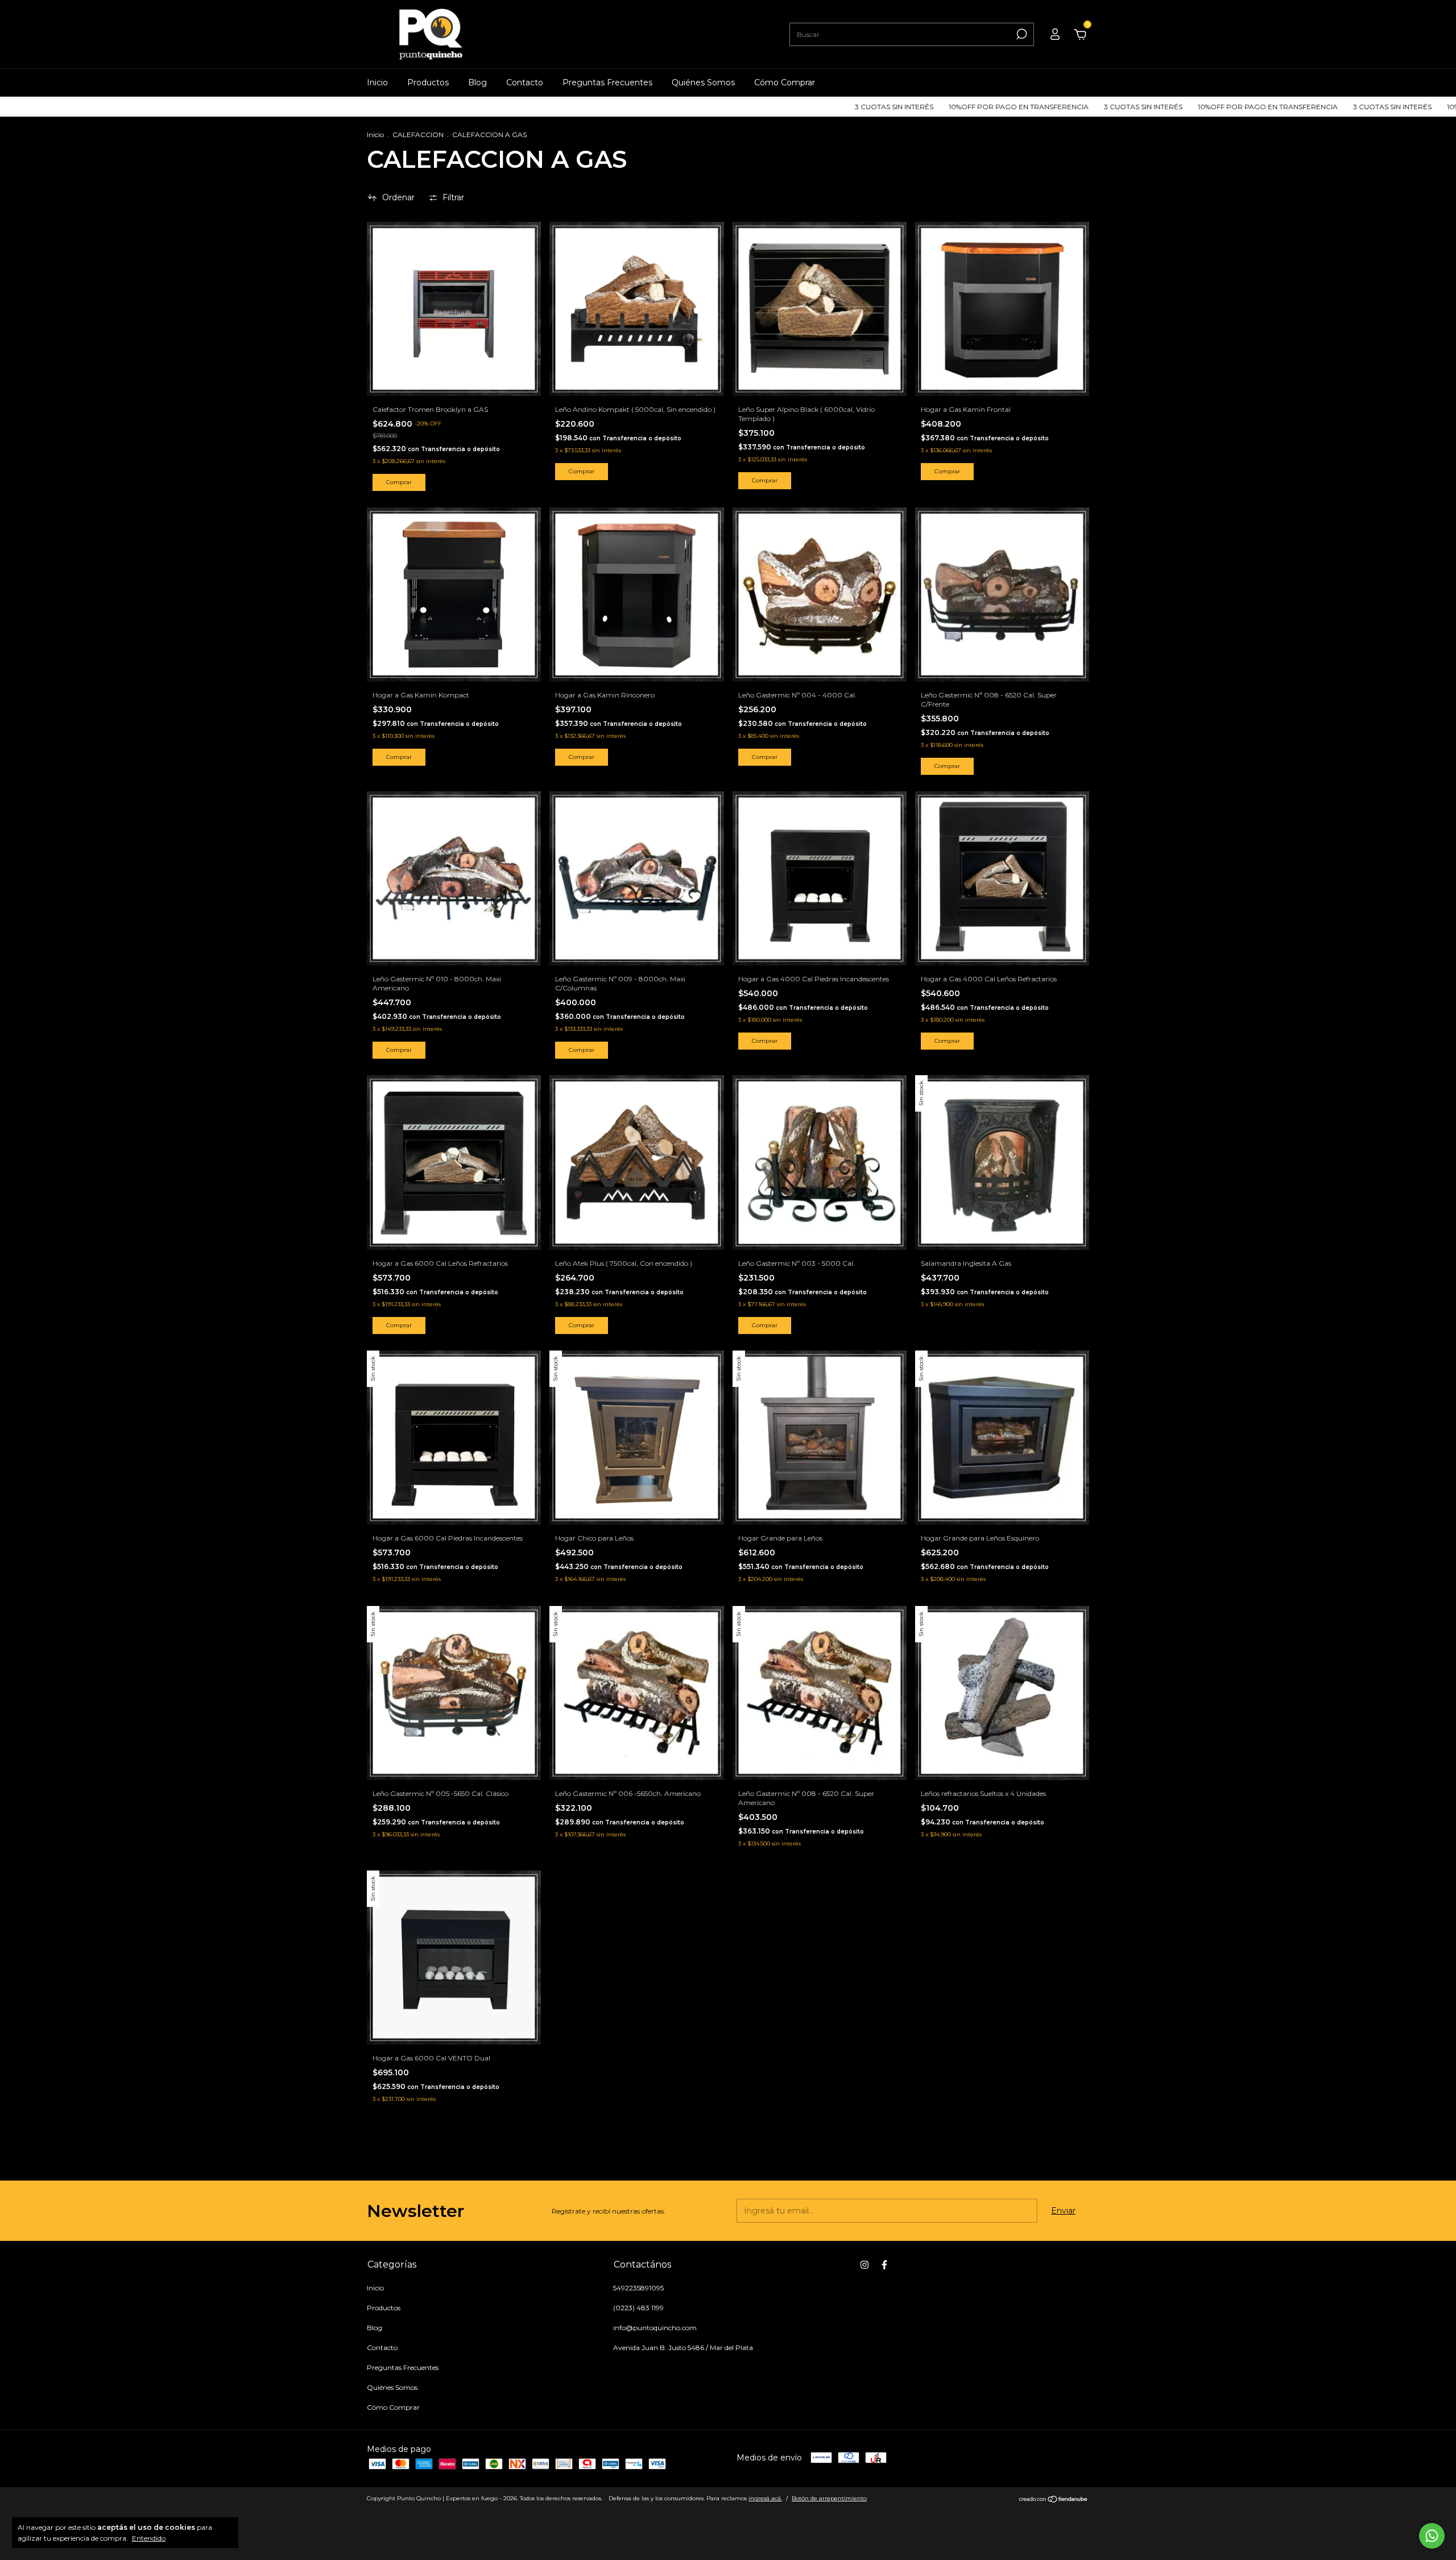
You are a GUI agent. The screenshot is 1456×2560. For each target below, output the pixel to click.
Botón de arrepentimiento (829, 2498)
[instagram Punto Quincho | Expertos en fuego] (864, 2265)
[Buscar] (1021, 34)
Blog (477, 82)
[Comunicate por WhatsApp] (1432, 2536)
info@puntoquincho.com (655, 2328)
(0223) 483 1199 (638, 2308)
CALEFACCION (418, 135)
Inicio (377, 82)
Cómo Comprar (785, 82)
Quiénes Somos (703, 82)
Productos (428, 82)
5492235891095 (638, 2288)
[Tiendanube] (1054, 2500)
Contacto (525, 82)
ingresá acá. (765, 2498)
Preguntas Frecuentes (607, 82)
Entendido (149, 2538)
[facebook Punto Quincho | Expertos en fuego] (884, 2265)
